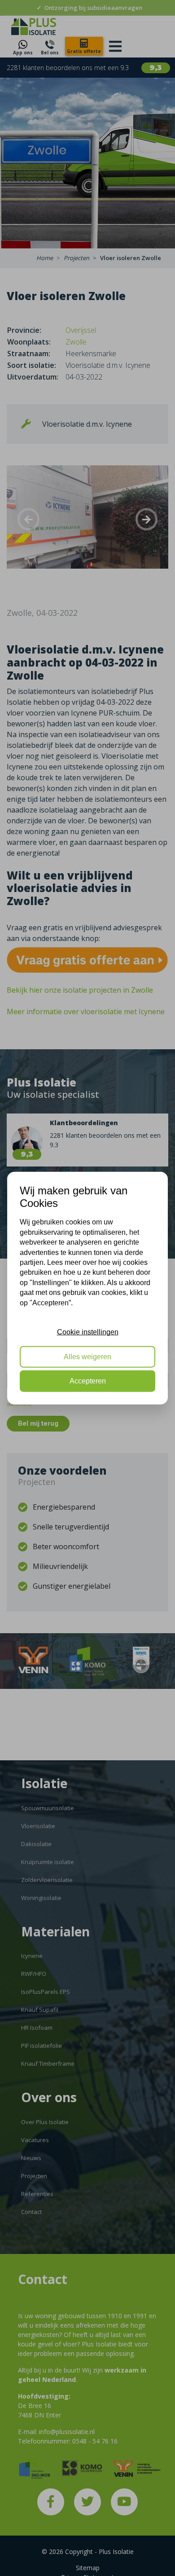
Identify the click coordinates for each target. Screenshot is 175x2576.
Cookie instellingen (88, 1332)
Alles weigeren (87, 1356)
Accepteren (88, 1381)
